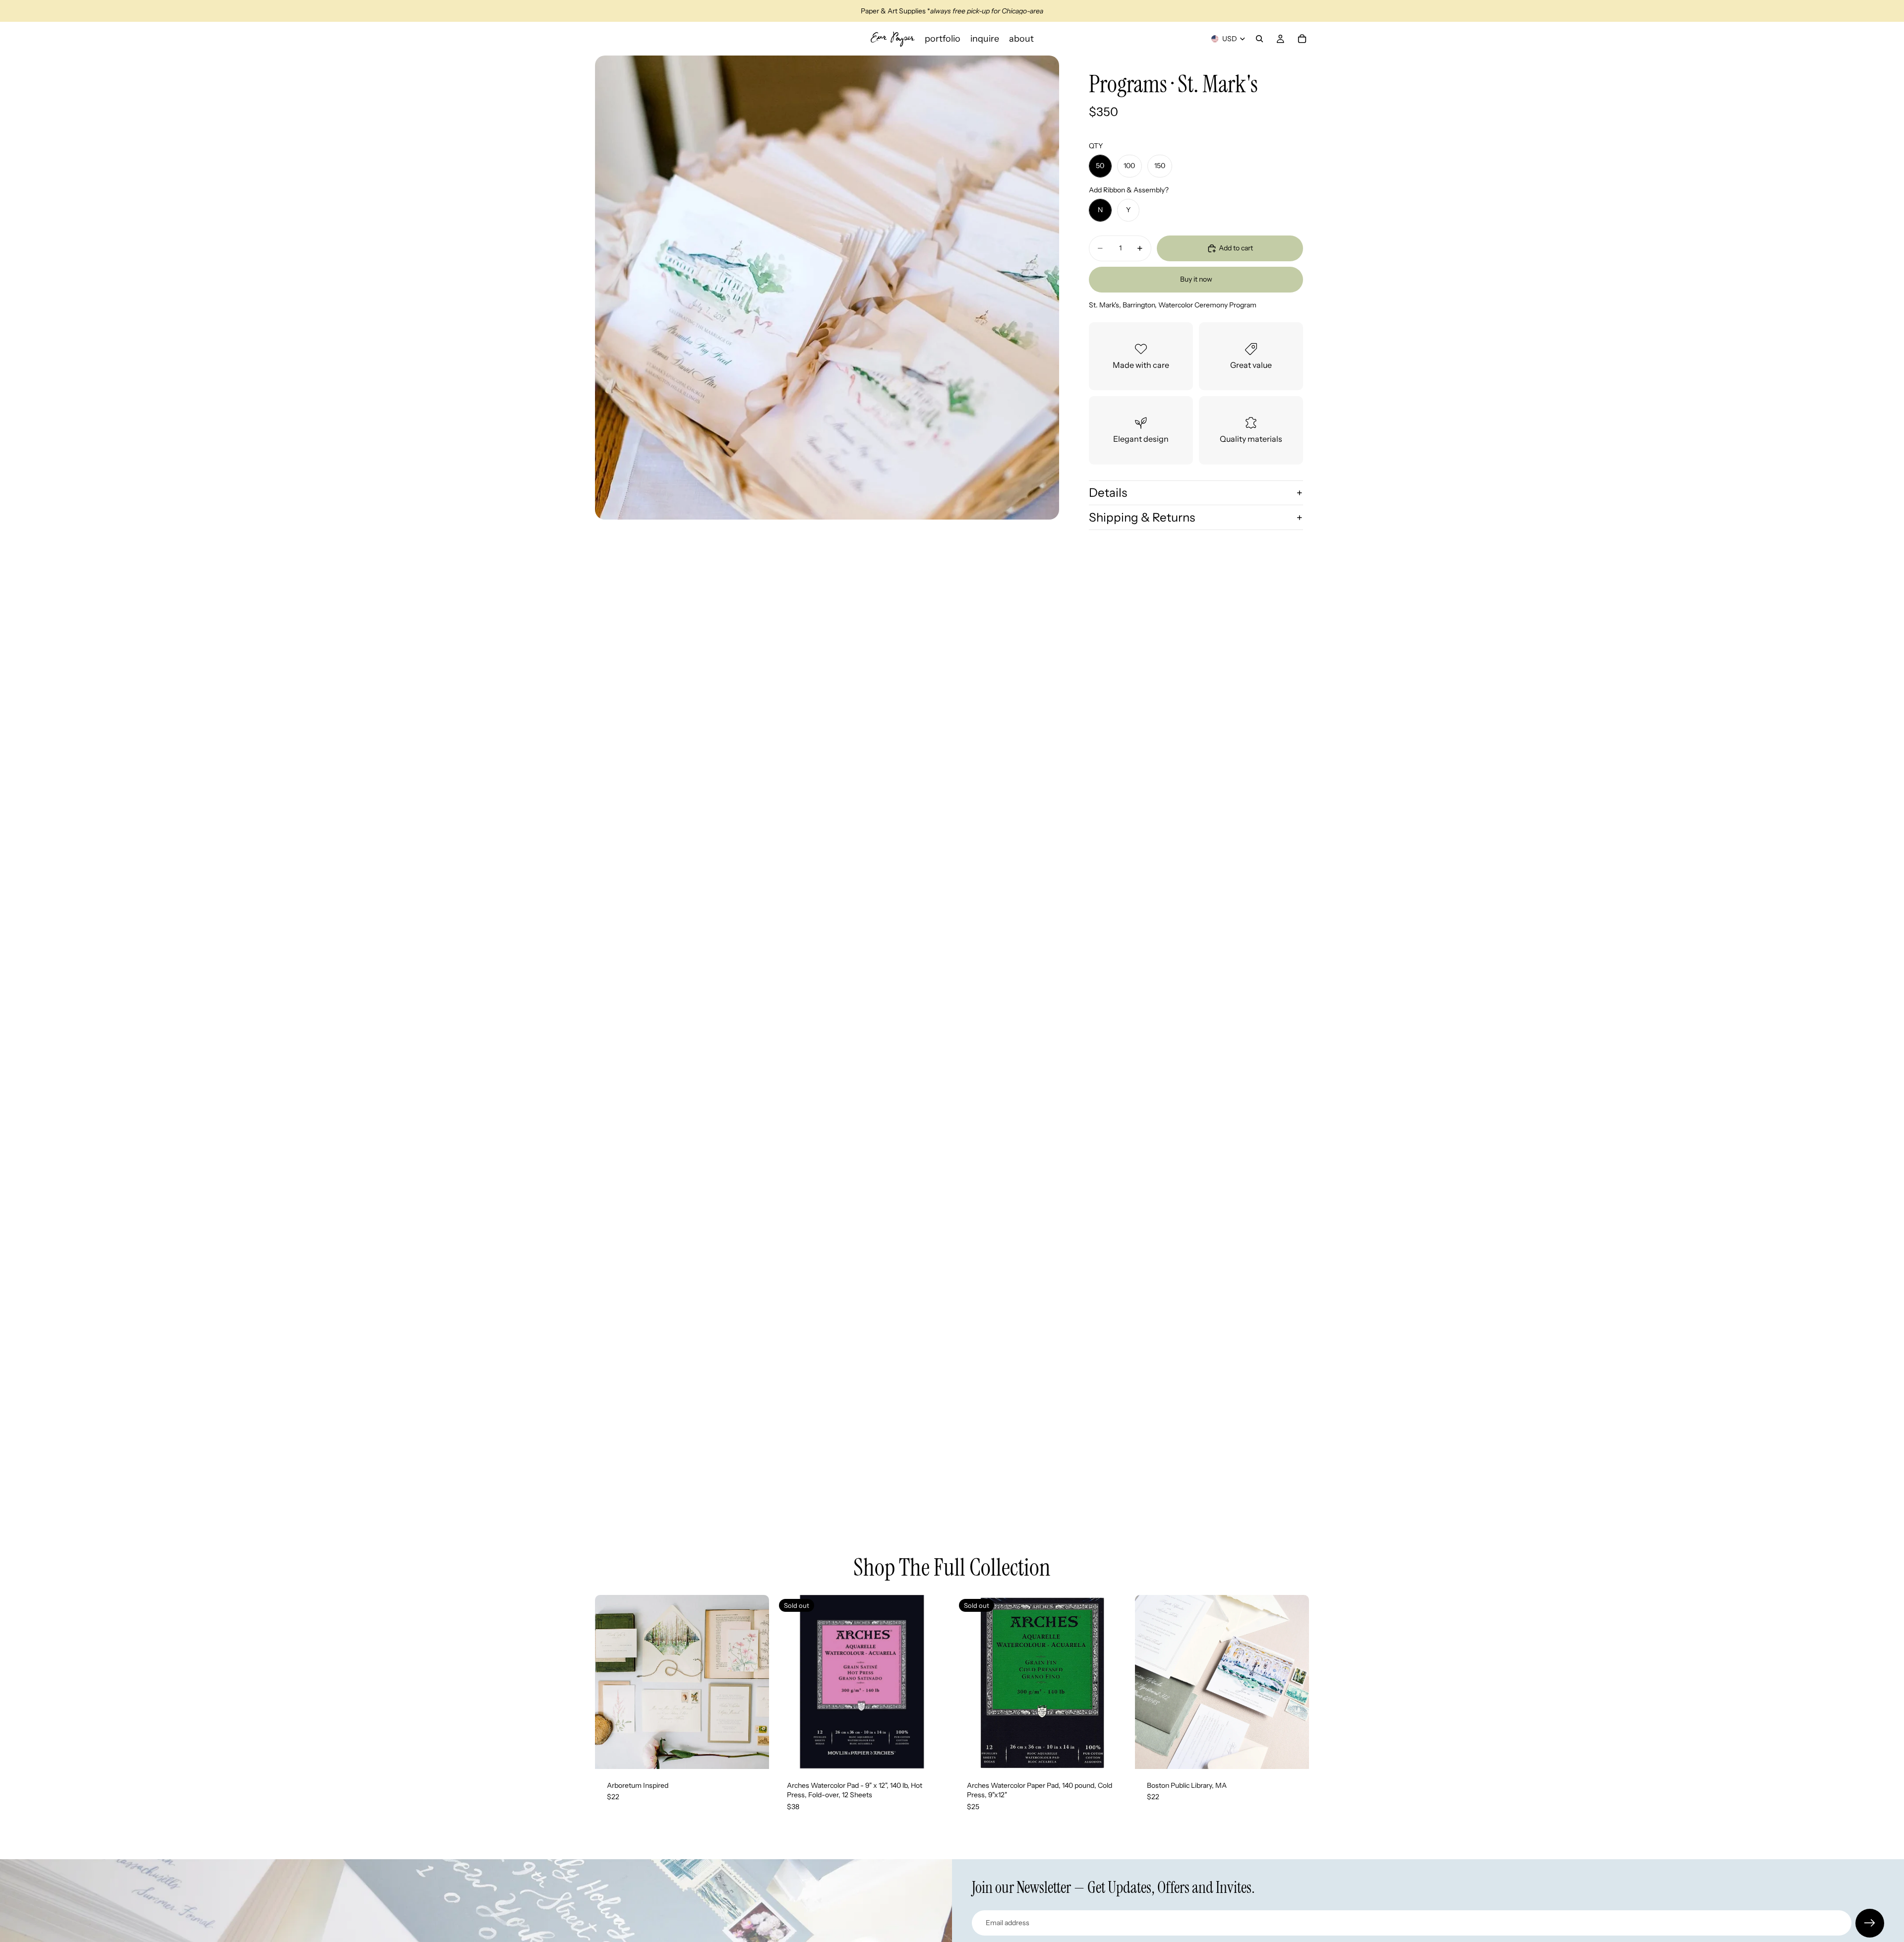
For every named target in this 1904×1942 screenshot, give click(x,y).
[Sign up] (1870, 1923)
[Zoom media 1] (827, 288)
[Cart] (1302, 39)
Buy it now (1196, 279)
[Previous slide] (610, 1682)
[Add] (754, 1754)
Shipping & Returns (1142, 517)
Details (1108, 493)
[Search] (1259, 39)
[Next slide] (754, 1682)
